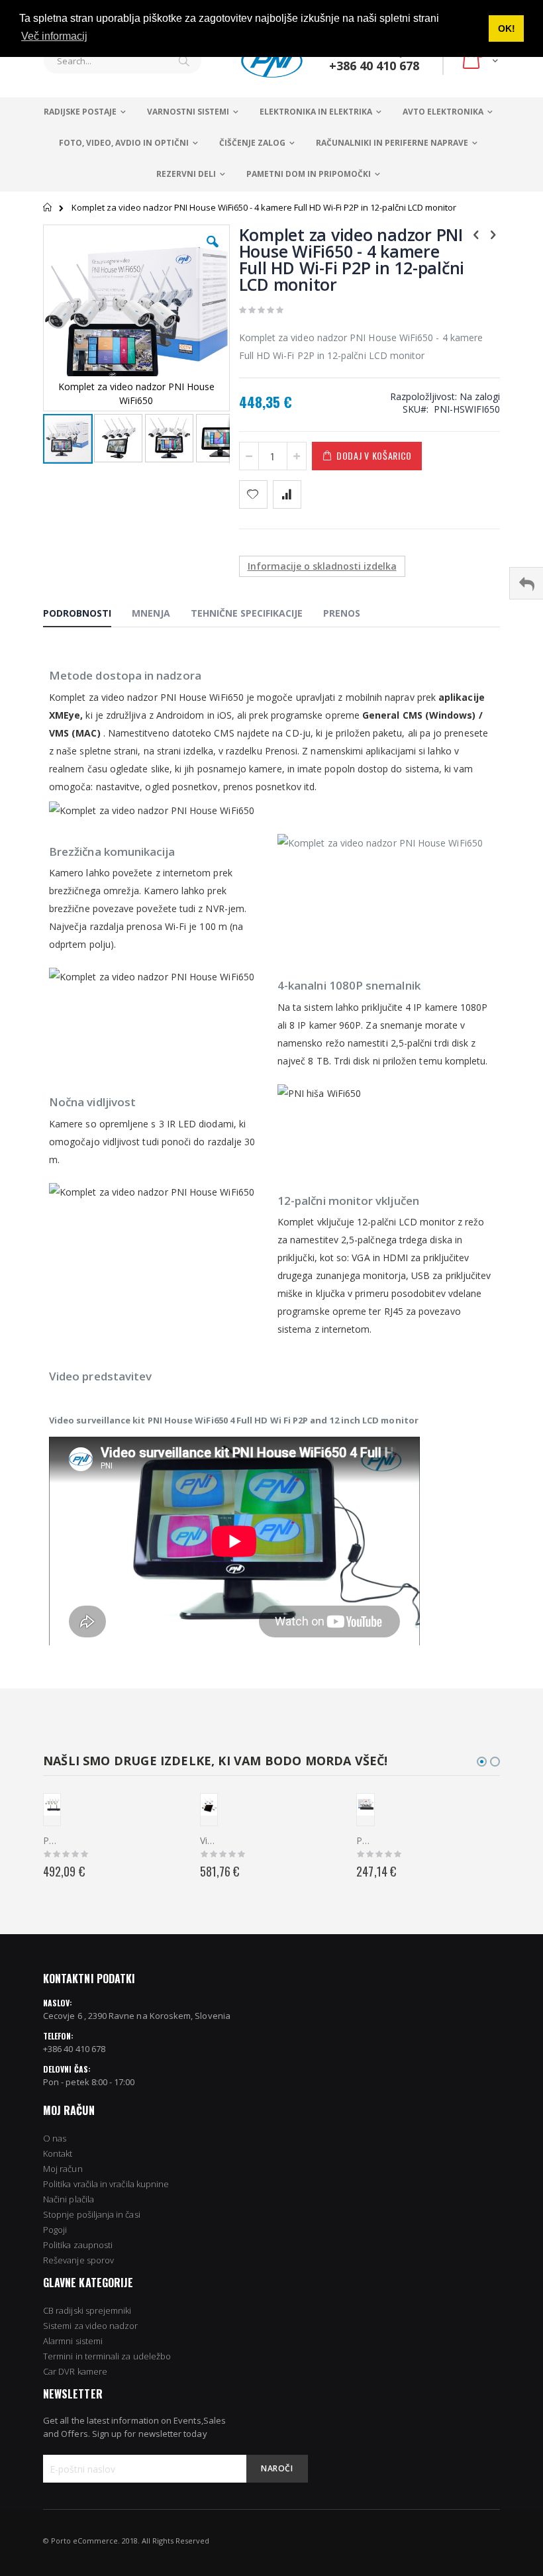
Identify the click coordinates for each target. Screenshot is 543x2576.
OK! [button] (507, 28)
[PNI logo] (272, 61)
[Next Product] (493, 234)
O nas (55, 2138)
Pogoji (55, 2230)
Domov (48, 207)
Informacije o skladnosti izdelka (322, 566)
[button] (213, 252)
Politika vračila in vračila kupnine (106, 2184)
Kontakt (58, 2153)
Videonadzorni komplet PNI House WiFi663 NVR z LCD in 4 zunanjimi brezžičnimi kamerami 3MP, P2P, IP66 (209, 1840)
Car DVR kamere (75, 2371)
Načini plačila (69, 2199)
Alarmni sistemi (73, 2341)
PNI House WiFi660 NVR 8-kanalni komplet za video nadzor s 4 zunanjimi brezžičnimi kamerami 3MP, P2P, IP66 (365, 1840)
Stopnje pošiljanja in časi (92, 2214)
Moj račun (63, 2169)
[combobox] (123, 61)
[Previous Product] (476, 234)
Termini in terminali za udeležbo (107, 2356)
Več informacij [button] (54, 36)
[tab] (87, 615)
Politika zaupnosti (78, 2245)
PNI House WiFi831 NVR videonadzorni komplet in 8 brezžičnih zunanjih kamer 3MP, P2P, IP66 (52, 1840)
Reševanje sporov (78, 2260)
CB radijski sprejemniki (87, 2310)
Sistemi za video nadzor (91, 2326)
